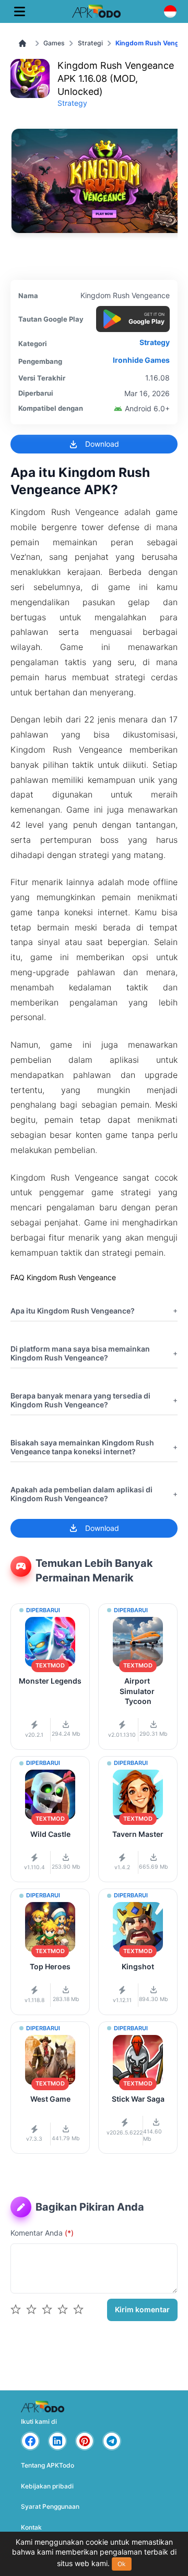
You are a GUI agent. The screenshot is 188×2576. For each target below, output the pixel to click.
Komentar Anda (42, 2233)
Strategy (72, 103)
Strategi (90, 43)
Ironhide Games (141, 360)
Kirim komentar (142, 2309)
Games (54, 43)
